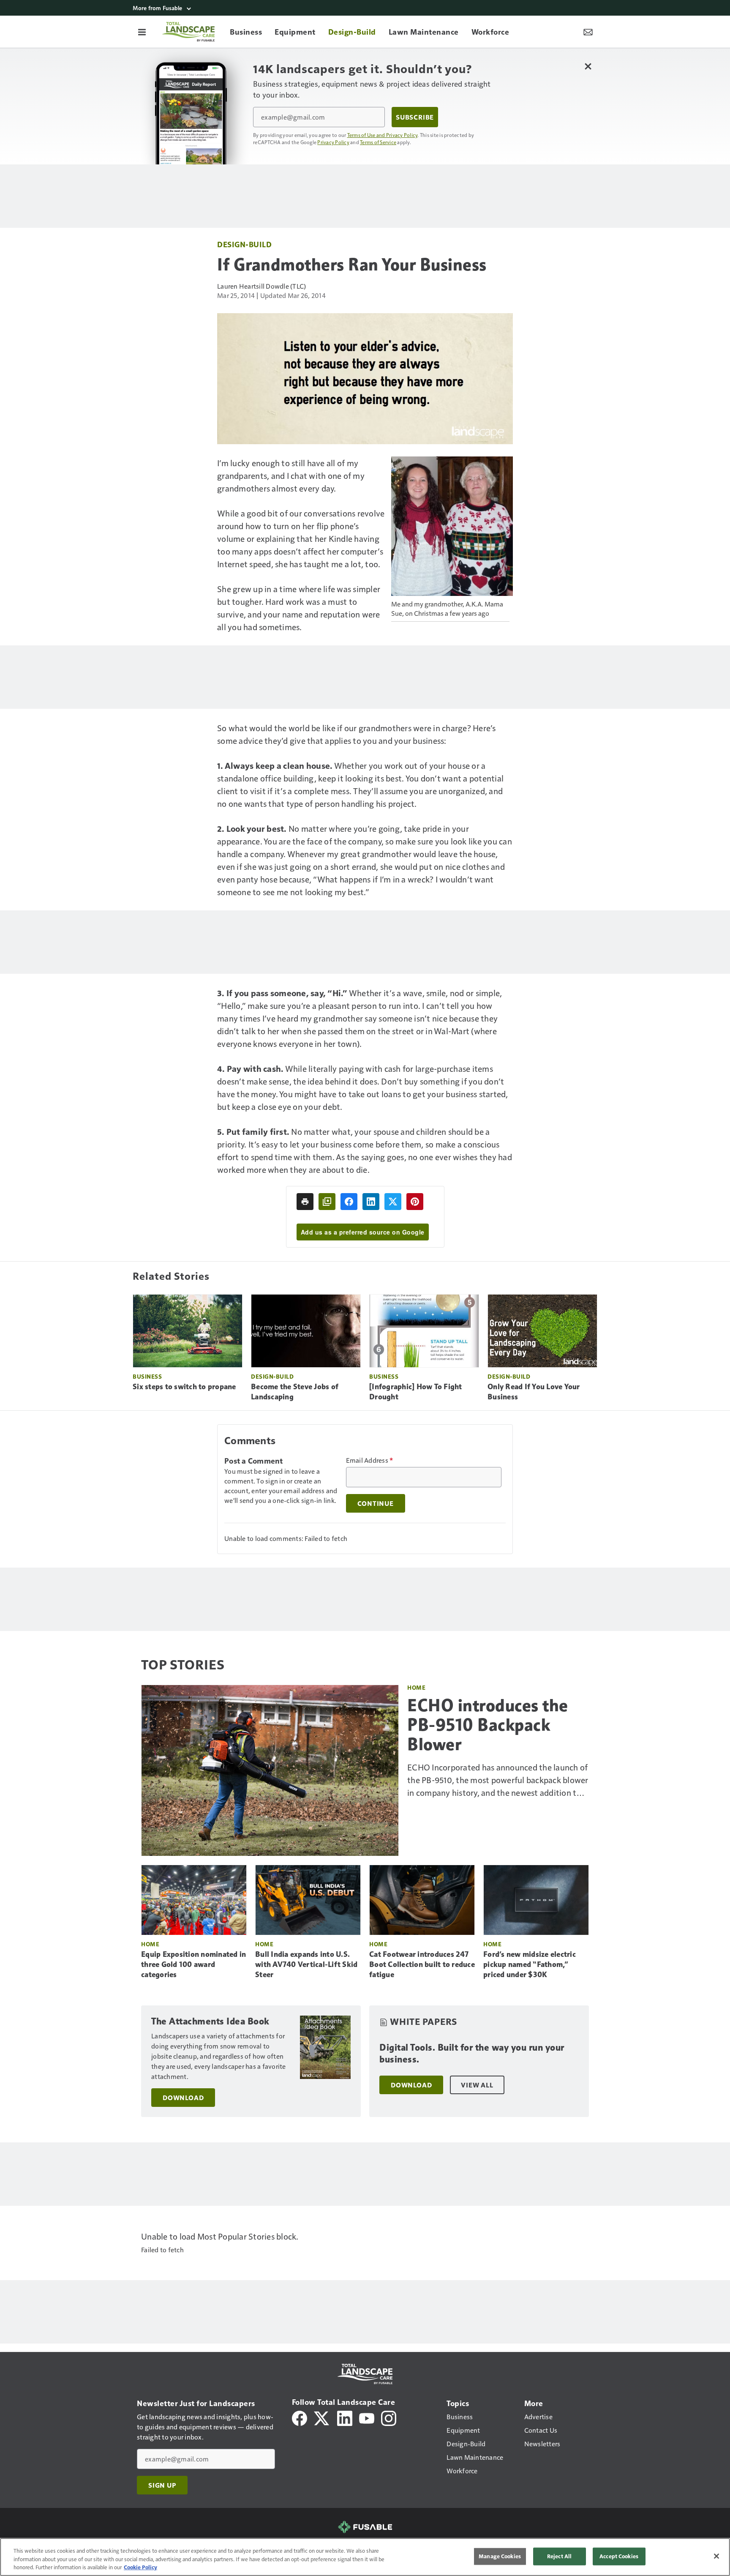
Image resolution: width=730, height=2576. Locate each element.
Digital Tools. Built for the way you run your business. (472, 2053)
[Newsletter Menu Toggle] (588, 32)
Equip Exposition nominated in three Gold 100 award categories (193, 1964)
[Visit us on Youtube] (367, 2417)
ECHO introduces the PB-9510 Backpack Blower (488, 1725)
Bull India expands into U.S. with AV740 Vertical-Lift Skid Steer (306, 1964)
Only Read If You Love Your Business (534, 1392)
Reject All (559, 2556)
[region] (365, 2557)
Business (147, 1376)
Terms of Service (378, 142)
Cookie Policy (140, 2567)
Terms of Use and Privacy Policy (383, 135)
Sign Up (162, 2485)
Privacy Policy (333, 142)
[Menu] (142, 32)
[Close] (716, 2556)
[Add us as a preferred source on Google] (327, 1202)
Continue (376, 1503)
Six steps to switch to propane (184, 1387)
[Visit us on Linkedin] (345, 2417)
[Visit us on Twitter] (322, 2417)
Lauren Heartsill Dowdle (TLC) (261, 286)
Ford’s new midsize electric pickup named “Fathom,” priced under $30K (530, 1964)
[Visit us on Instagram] (389, 2417)
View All (477, 2085)
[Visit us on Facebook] (300, 2417)
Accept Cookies (619, 2556)
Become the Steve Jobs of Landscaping (295, 1392)
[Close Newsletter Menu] (588, 66)
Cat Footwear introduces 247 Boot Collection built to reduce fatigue (422, 1964)
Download (183, 2098)
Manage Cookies (500, 2556)
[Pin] (415, 1202)
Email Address (370, 1460)
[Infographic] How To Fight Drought (416, 1392)
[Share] (349, 1202)
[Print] (305, 1202)
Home (416, 1687)
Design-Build (244, 244)
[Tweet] (393, 1202)
